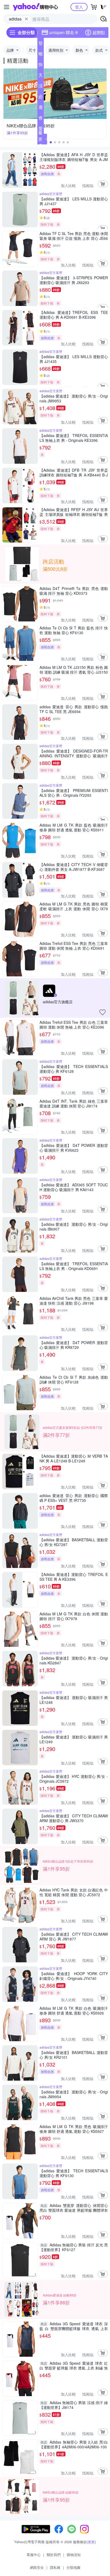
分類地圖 (73, 2567)
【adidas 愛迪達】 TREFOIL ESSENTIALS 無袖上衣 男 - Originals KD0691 (74, 1266)
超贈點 (99, 32)
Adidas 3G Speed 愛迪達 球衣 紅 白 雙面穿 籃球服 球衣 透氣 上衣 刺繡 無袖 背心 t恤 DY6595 (74, 2365)
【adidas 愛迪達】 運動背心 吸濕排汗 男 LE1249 (74, 1739)
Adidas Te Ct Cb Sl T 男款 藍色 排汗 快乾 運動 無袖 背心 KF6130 (74, 630)
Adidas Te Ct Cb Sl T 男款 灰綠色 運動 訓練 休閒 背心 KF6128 (74, 1380)
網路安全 (37, 2567)
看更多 (40, 139)
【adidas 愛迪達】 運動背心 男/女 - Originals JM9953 (74, 398)
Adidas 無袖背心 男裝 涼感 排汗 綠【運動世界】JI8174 (74, 2405)
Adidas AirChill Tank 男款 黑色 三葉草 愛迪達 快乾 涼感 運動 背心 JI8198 (74, 1301)
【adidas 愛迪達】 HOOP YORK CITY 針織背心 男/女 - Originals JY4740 (74, 1976)
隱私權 (55, 2567)
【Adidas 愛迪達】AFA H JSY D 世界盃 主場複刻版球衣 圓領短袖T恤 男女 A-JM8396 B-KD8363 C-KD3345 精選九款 (74, 157)
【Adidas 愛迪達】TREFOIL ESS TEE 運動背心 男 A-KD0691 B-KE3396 (74, 315)
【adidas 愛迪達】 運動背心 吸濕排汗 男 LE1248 (74, 1700)
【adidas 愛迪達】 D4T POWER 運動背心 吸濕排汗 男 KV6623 (74, 1148)
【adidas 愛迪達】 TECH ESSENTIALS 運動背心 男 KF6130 (74, 2173)
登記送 (41, 44)
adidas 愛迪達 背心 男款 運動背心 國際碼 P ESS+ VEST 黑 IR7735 (74, 1498)
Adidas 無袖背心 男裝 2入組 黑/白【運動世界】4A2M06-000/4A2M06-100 (74, 2444)
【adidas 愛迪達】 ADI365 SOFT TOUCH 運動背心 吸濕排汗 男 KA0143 (74, 1187)
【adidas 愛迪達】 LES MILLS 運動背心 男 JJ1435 (74, 359)
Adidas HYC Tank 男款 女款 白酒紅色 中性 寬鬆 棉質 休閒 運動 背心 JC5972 (74, 1892)
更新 (91, 2542)
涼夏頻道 (41, 87)
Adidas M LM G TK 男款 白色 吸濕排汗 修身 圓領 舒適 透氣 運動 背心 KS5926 (74, 2011)
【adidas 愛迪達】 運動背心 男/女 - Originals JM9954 (74, 2094)
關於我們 (54, 2555)
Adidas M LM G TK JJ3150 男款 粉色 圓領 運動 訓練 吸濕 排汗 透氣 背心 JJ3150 (74, 670)
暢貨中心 (41, 55)
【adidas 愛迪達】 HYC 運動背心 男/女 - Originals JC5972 (74, 1779)
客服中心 (34, 2555)
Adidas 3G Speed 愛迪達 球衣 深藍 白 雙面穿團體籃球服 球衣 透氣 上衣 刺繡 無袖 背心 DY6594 (74, 2326)
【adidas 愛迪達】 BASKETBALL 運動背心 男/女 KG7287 (74, 1542)
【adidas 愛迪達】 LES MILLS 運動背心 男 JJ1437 (74, 201)
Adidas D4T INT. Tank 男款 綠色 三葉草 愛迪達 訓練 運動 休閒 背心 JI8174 (74, 1103)
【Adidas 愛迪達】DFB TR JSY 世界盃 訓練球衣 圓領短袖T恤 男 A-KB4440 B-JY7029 (74, 472)
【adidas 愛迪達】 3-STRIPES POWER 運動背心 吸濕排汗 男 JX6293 (74, 280)
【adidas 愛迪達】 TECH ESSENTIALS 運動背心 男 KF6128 (74, 1069)
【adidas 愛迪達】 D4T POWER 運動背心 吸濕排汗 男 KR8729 (74, 1345)
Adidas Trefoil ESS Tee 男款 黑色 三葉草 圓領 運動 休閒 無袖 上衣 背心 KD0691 (74, 946)
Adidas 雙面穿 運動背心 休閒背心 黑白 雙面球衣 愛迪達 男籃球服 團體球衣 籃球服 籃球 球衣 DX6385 (74, 2208)
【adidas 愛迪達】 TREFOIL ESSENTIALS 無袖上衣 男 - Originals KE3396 (74, 438)
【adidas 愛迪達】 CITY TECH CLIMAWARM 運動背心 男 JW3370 (74, 1818)
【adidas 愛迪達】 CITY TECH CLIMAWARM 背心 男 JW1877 (74, 1936)
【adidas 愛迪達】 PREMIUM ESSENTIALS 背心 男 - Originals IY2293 (74, 793)
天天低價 (41, 76)
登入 (79, 7)
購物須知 (74, 2555)
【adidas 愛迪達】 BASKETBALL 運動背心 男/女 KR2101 (74, 2055)
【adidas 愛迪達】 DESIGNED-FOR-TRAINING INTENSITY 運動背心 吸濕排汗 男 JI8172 (74, 753)
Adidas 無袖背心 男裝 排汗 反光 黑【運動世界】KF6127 (74, 2247)
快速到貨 (41, 66)
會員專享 (41, 119)
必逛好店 (41, 98)
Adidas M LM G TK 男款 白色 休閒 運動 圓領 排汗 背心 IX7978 (74, 1616)
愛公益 (41, 130)
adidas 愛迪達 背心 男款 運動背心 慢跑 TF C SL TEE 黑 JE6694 (74, 709)
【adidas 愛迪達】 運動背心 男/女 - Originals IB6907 (74, 1227)
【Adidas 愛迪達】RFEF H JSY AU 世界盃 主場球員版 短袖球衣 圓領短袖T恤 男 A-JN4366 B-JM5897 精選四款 (74, 512)
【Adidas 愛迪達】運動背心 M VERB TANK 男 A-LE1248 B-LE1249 (74, 1458)
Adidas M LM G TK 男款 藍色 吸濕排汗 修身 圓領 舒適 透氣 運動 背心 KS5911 (74, 827)
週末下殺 (41, 108)
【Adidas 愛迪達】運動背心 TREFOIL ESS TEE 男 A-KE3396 (74, 1577)
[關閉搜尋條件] (26, 19)
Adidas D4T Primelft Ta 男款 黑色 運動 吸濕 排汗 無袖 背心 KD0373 (74, 591)
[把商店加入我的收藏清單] (103, 1012)
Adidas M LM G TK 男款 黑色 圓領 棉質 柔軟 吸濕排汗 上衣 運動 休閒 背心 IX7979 (74, 906)
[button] (51, 142)
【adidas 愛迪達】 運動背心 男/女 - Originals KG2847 (74, 1660)
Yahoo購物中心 (35, 7)
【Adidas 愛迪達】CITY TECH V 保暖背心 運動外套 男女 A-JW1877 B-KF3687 (74, 867)
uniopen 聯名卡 (64, 32)
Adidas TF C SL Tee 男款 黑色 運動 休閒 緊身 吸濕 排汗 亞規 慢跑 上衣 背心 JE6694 (74, 236)
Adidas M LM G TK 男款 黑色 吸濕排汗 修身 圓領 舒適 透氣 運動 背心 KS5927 (74, 2129)
